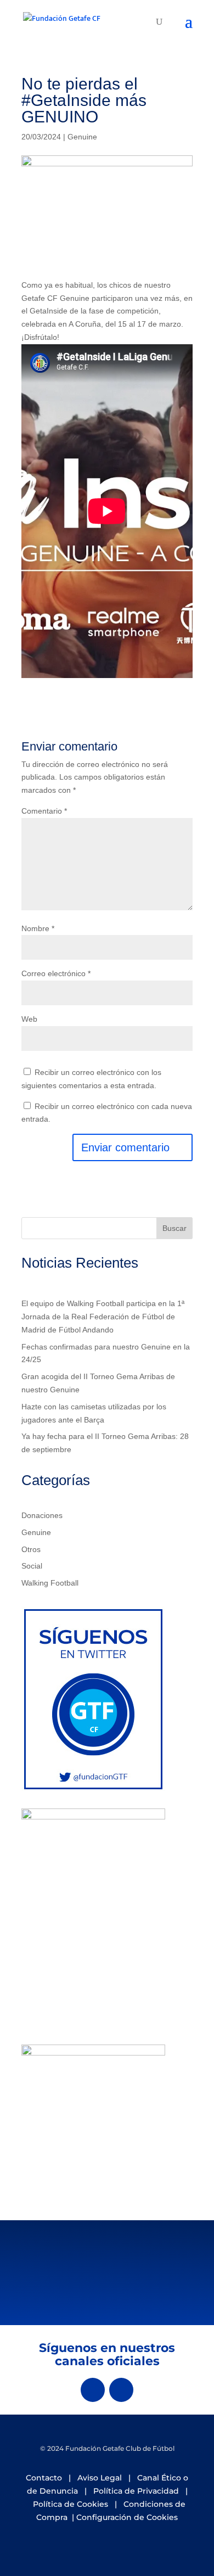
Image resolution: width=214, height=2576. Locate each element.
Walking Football (50, 1583)
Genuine (82, 137)
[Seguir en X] (93, 2390)
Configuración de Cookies (127, 2517)
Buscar (174, 1228)
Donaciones (42, 1515)
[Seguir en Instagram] (121, 2390)
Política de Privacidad (136, 2491)
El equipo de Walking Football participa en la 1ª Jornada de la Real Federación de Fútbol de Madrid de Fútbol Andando (103, 1317)
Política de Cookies (71, 2504)
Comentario (44, 811)
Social (32, 1566)
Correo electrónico (56, 973)
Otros (31, 1549)
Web (29, 1019)
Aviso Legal (100, 2478)
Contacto (44, 2478)
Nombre (38, 928)
